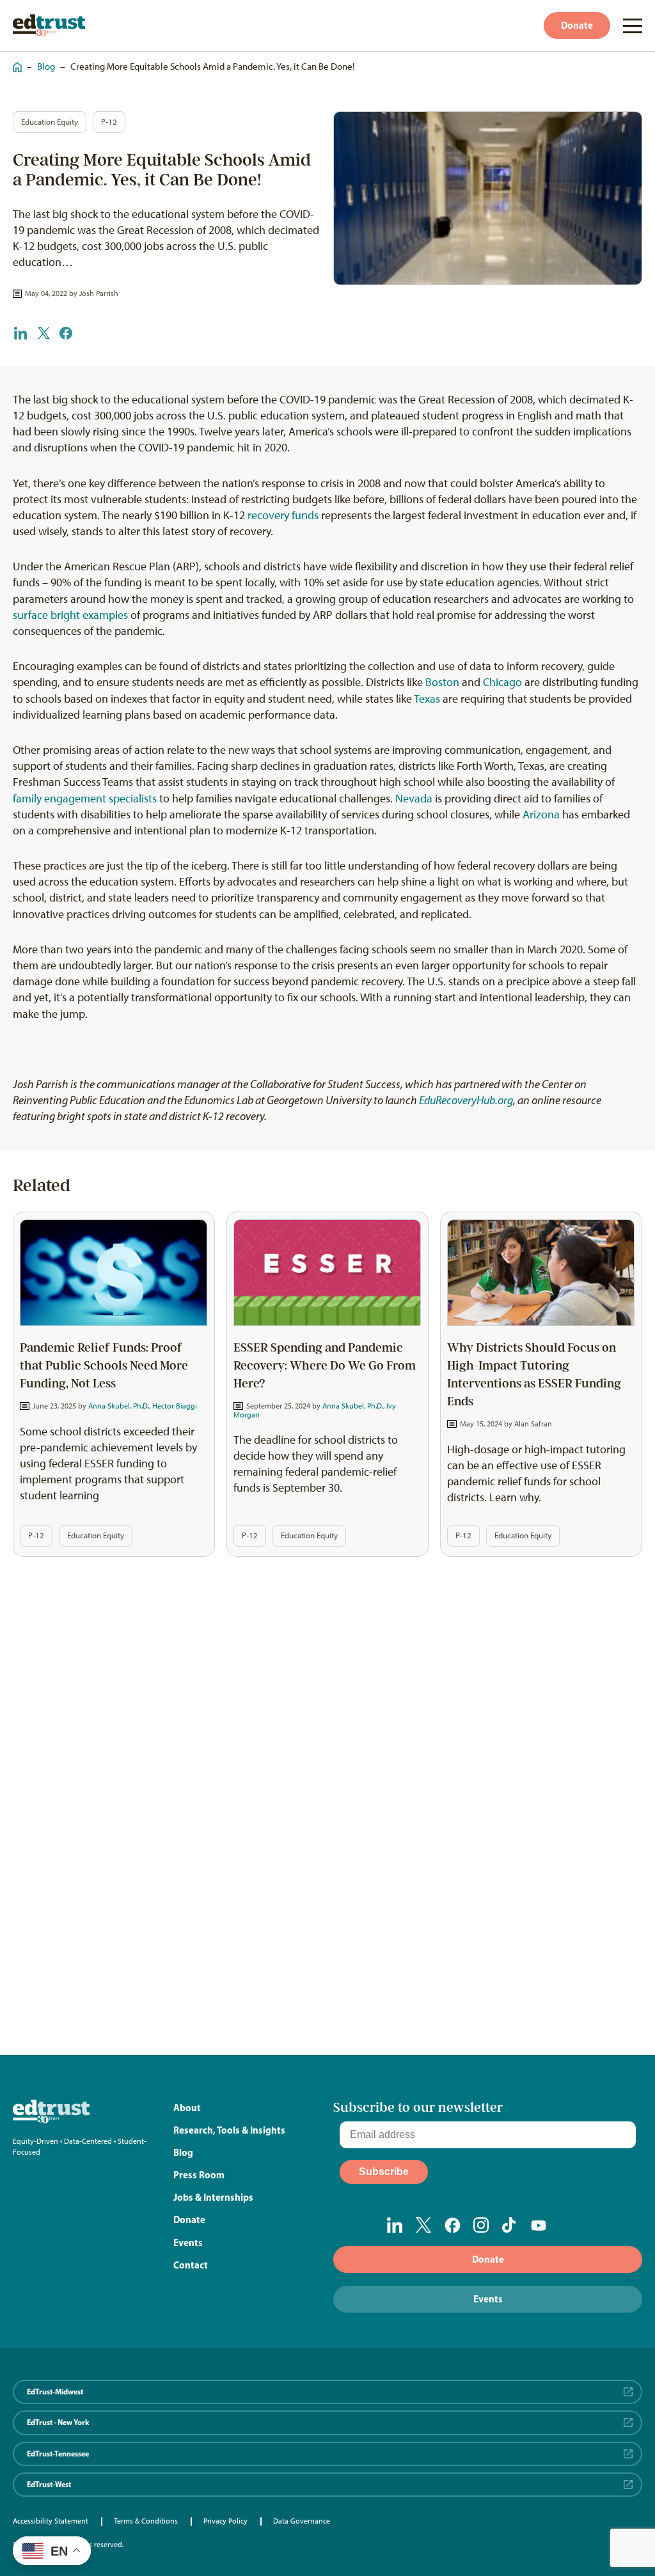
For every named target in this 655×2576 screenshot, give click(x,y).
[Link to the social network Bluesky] (568, 2226)
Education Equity (50, 122)
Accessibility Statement (51, 2521)
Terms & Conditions (146, 2521)
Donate (577, 25)
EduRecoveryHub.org (466, 1100)
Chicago (502, 682)
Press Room (199, 2175)
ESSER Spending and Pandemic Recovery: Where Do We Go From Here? (325, 1366)
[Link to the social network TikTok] (510, 2225)
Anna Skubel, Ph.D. (119, 1406)
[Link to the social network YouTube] (539, 2226)
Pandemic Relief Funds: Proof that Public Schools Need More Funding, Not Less (104, 1366)
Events (188, 2243)
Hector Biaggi (175, 1406)
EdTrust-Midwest (55, 2392)
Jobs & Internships (213, 2197)
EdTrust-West (49, 2484)
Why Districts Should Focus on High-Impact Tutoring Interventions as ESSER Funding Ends (534, 1375)
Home (14, 61)
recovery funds (283, 515)
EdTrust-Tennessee (58, 2454)
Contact (191, 2265)
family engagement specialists (85, 799)
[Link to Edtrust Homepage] (49, 25)
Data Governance (302, 2521)
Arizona (541, 815)
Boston (442, 682)
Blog (46, 66)
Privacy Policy (225, 2521)
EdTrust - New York (58, 2422)
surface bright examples (70, 615)
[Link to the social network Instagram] (481, 2225)
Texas (427, 699)
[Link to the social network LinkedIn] (395, 2225)
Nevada (414, 799)
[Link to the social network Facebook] (453, 2225)
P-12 (109, 122)
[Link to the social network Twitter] (424, 2225)
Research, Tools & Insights (229, 2130)
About (187, 2108)
